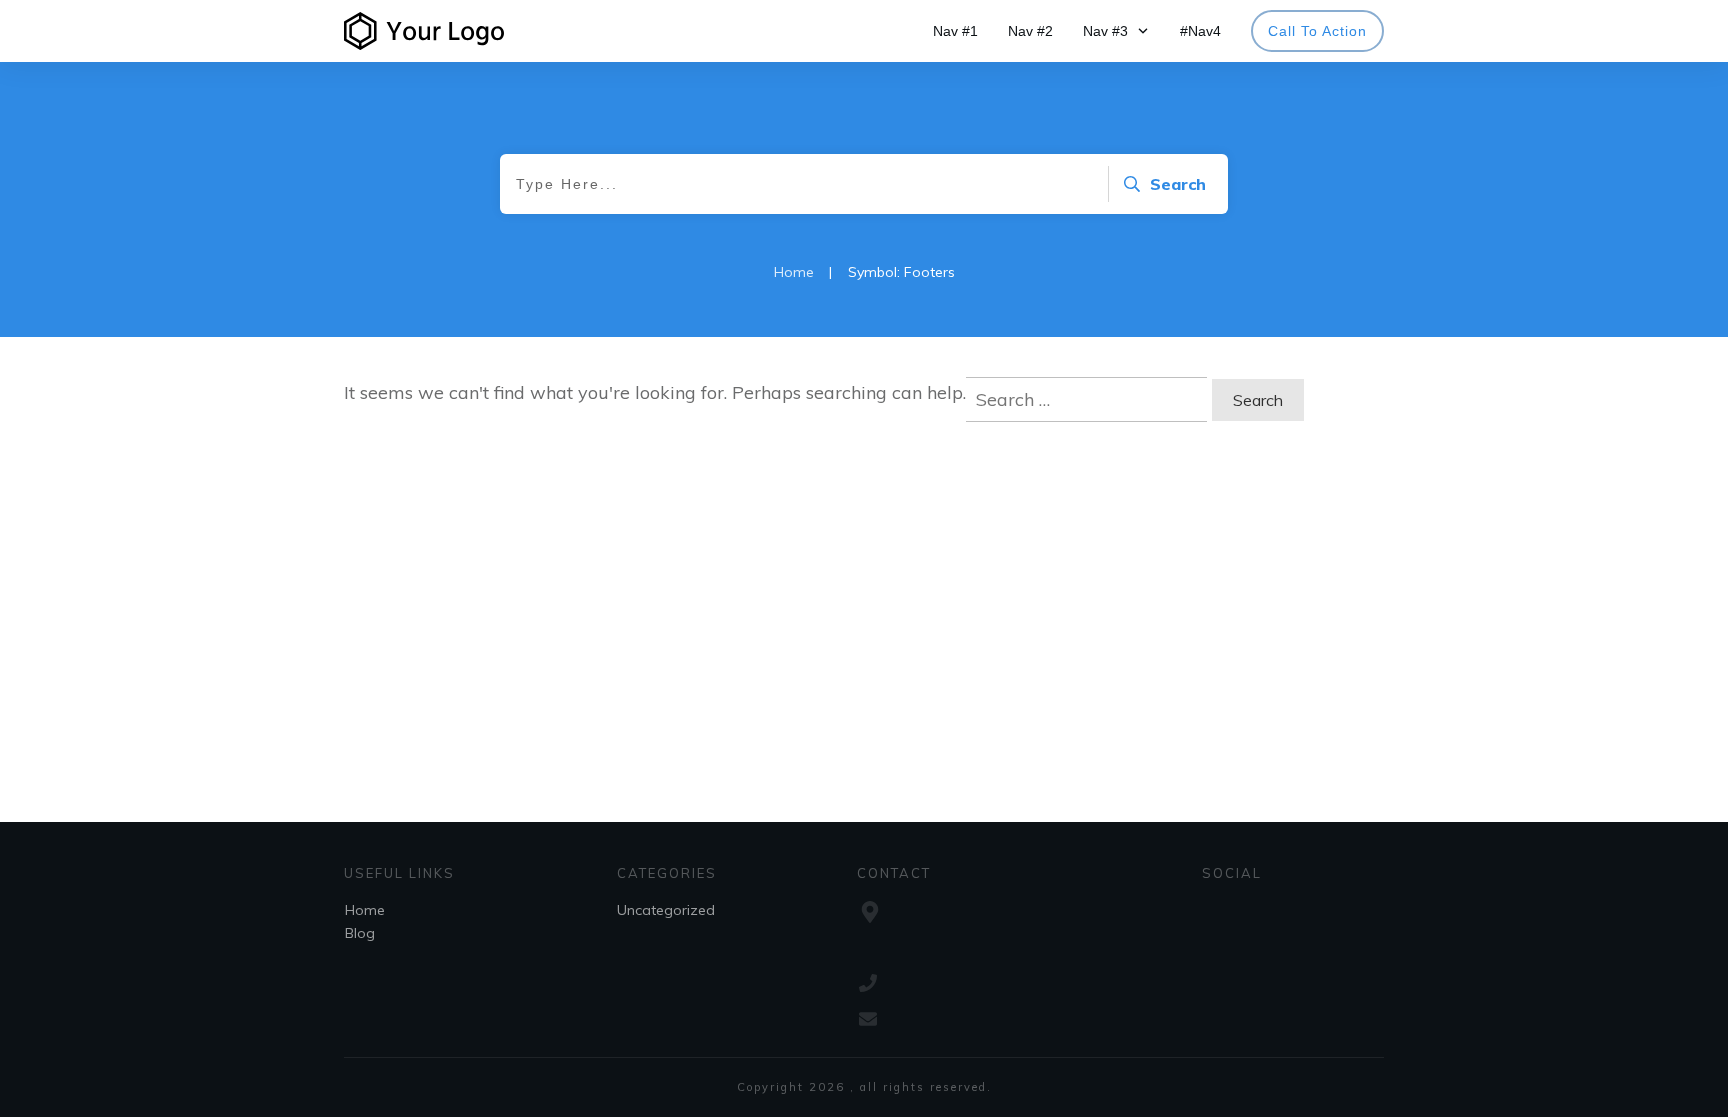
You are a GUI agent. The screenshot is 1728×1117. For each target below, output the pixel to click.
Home (365, 910)
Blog (360, 933)
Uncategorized (666, 910)
